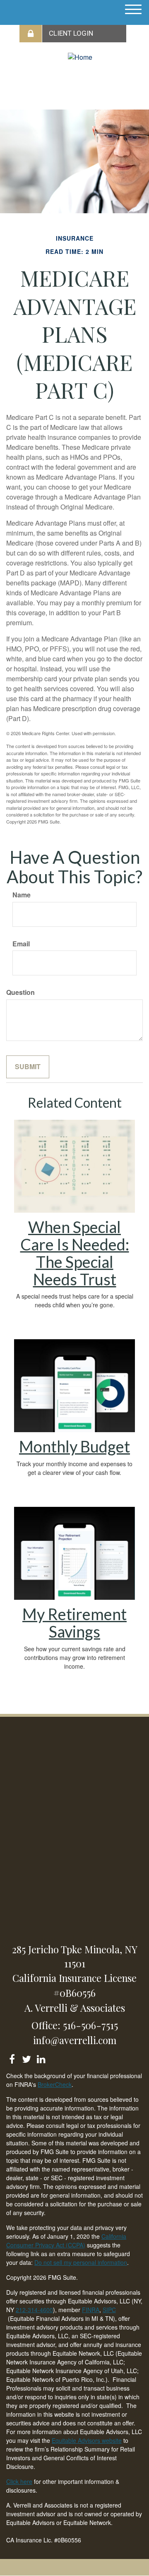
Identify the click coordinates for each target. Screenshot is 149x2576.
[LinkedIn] (41, 2058)
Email (21, 944)
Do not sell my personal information (81, 2262)
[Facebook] (12, 2058)
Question (20, 992)
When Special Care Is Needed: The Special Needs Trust (75, 1253)
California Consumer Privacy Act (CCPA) (66, 2241)
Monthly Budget (74, 1446)
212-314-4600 (34, 2310)
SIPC (109, 2310)
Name (22, 895)
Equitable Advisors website (87, 2440)
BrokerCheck (55, 2084)
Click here (19, 2481)
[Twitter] (26, 2058)
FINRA (91, 2310)
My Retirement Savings (74, 1623)
